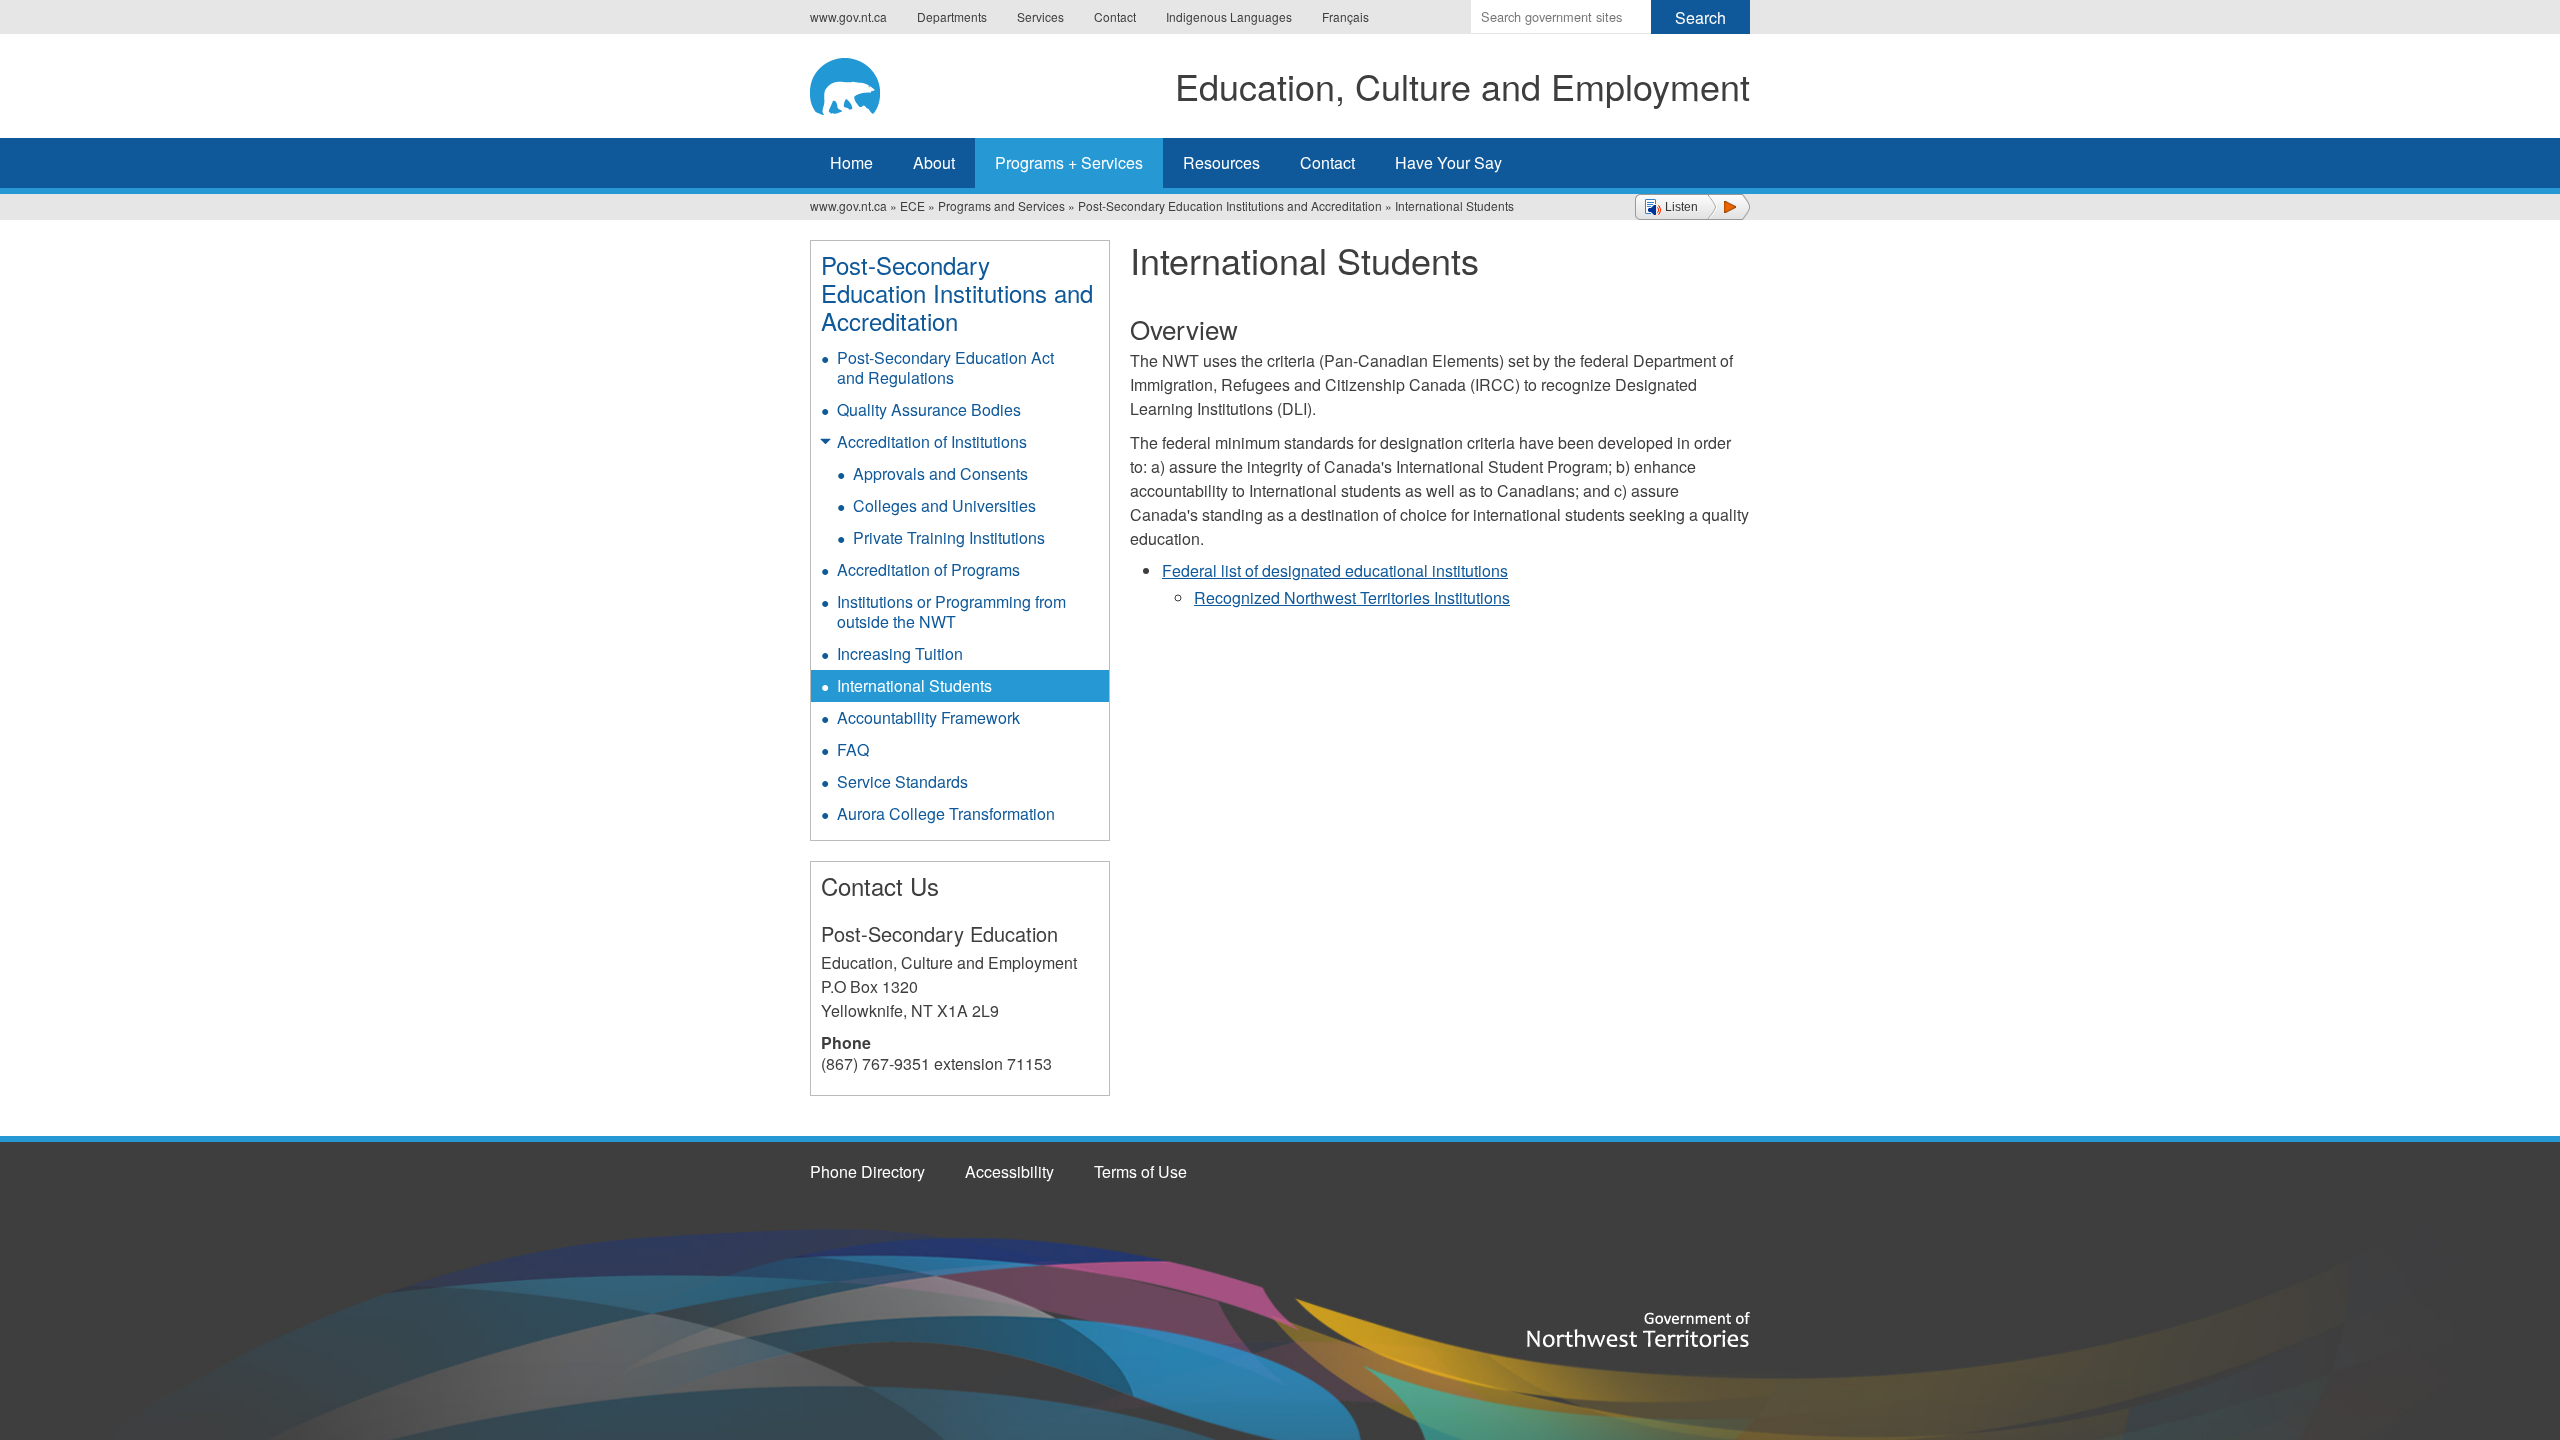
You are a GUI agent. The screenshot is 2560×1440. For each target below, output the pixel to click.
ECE (912, 205)
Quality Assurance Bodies (929, 409)
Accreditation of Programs (928, 569)
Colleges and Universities (944, 505)
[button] (1692, 207)
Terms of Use (1140, 1171)
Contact (1115, 16)
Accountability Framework (928, 717)
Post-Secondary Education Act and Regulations (945, 367)
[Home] (861, 83)
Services (1040, 16)
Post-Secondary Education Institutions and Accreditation (1230, 205)
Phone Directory (867, 1171)
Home (851, 162)
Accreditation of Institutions (932, 441)
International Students (914, 685)
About (934, 162)
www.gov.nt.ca (848, 16)
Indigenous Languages (1229, 16)
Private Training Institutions (949, 537)
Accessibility (1009, 1171)
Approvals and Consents (940, 473)
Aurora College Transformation (946, 813)
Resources (1221, 162)
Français (1345, 16)
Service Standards (902, 781)
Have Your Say (1448, 162)
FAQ (853, 749)
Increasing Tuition (900, 653)
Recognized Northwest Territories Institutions (1352, 597)
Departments (952, 16)
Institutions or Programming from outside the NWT (951, 611)
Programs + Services (1069, 162)
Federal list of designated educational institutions (1335, 570)
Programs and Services (1001, 205)
